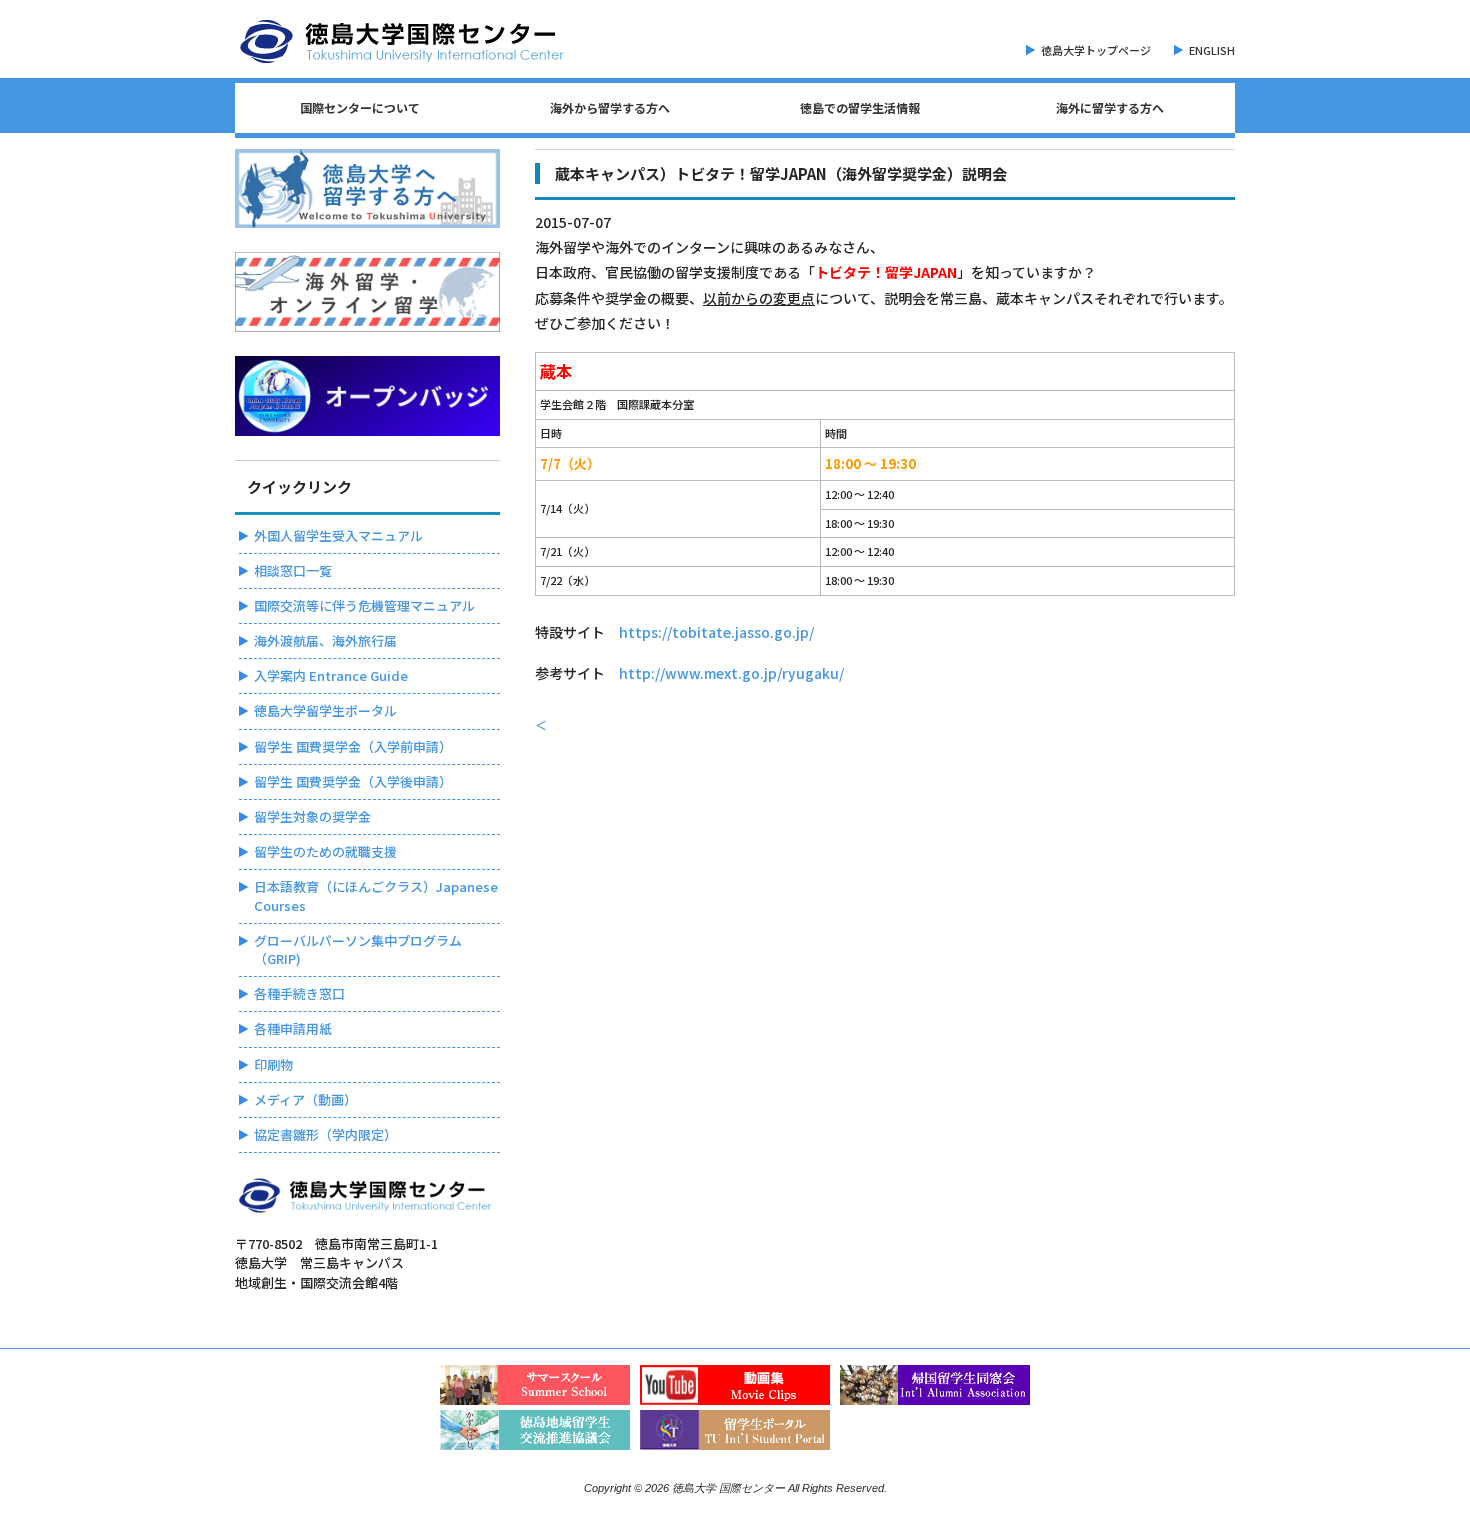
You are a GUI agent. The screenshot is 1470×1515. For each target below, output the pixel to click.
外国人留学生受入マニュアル (338, 535)
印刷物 (273, 1064)
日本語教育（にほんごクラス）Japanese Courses (376, 895)
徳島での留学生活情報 (860, 107)
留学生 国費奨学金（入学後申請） (353, 781)
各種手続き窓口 (299, 993)
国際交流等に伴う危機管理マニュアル (364, 605)
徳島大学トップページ (1096, 50)
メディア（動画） (305, 1099)
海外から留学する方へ (610, 107)
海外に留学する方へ (1110, 107)
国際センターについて (360, 107)
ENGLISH (1212, 50)
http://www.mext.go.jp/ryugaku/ (731, 673)
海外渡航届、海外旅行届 (325, 640)
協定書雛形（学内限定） (325, 1134)
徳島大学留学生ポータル (325, 710)
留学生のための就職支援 (325, 851)
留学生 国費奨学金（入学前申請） (353, 746)
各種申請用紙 (293, 1028)
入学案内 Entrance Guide (331, 675)
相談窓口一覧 (293, 570)
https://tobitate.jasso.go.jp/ (716, 632)
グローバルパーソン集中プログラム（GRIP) (358, 949)
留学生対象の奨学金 (312, 816)
